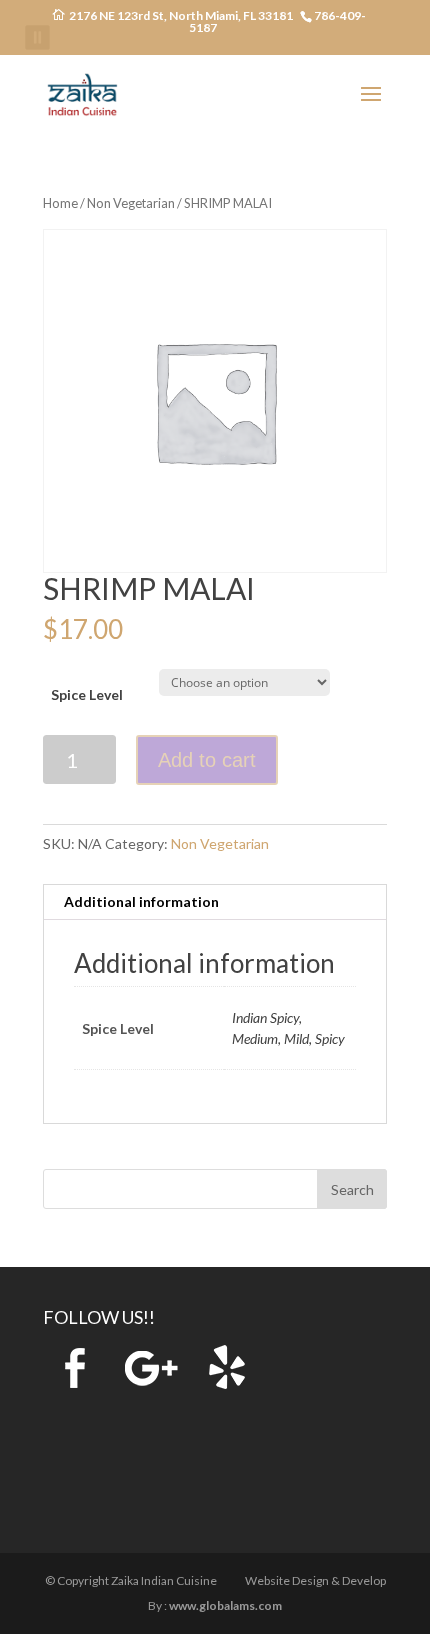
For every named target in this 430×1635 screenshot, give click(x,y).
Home (60, 203)
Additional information (141, 901)
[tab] (215, 902)
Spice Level (87, 694)
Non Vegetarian (131, 203)
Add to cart (207, 760)
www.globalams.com (225, 1605)
